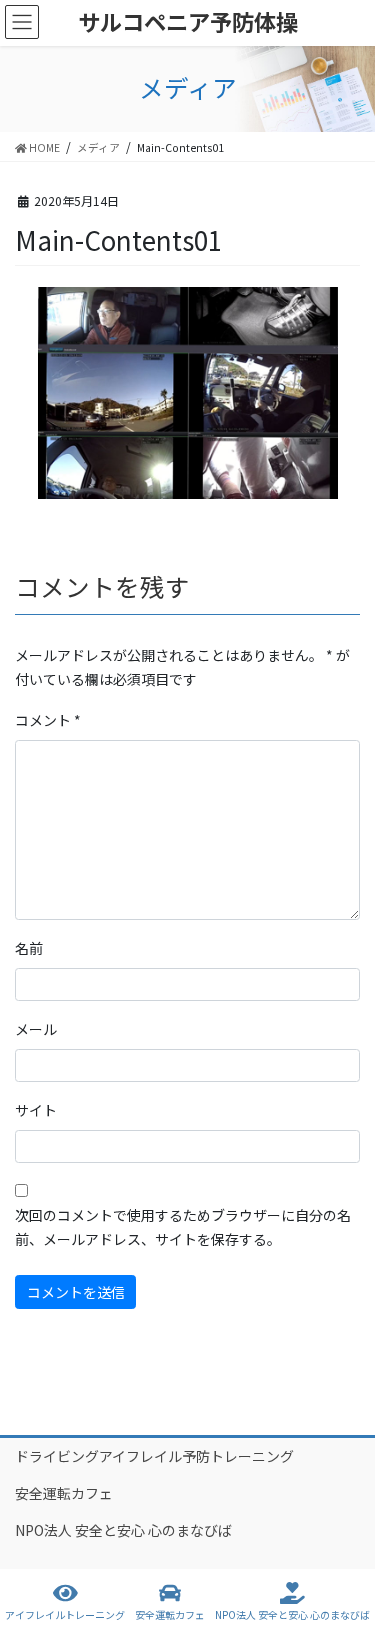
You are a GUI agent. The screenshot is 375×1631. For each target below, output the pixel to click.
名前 (29, 948)
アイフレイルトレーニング (65, 1614)
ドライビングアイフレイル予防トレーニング (154, 1456)
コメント (48, 720)
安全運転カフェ (64, 1493)
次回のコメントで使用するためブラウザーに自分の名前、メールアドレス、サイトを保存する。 (183, 1227)
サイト (36, 1110)
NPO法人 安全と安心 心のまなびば (123, 1530)
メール (36, 1029)
